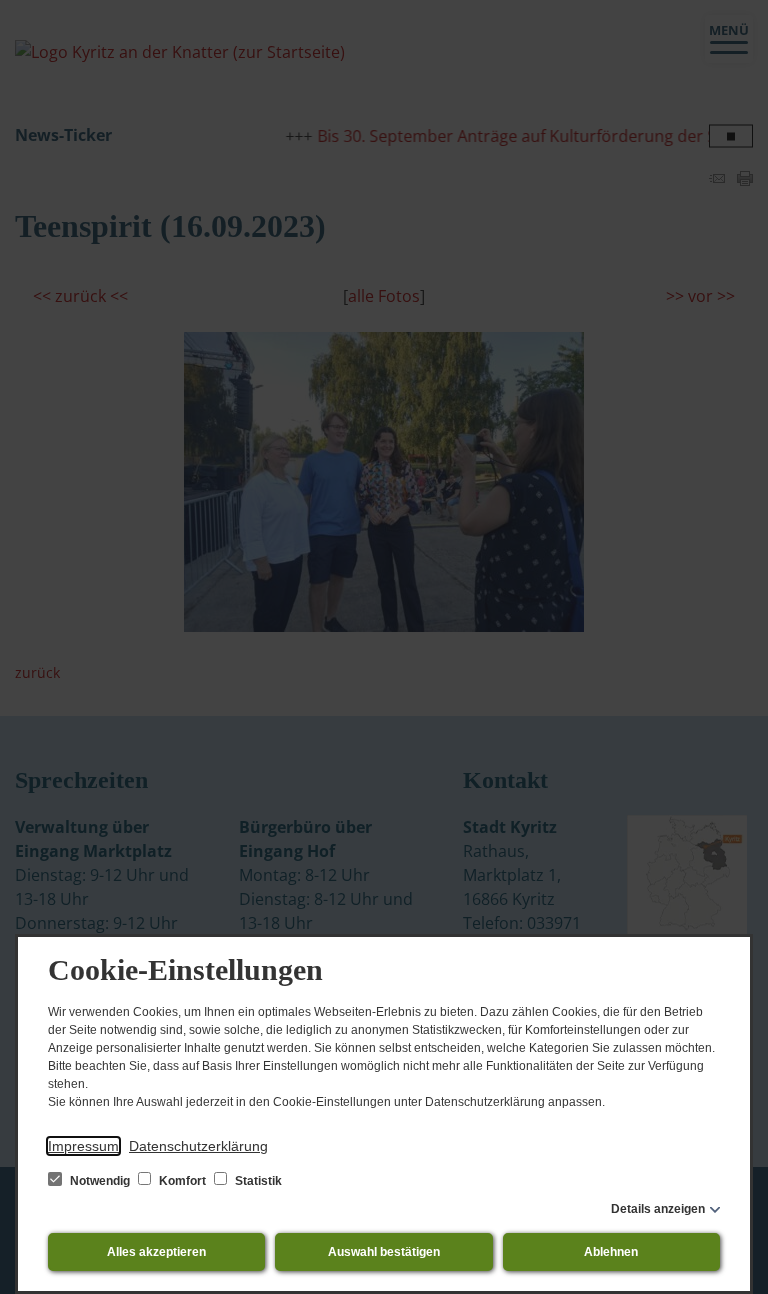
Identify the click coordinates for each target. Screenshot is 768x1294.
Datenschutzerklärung (198, 1146)
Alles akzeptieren (156, 1252)
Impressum (83, 1146)
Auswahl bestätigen (384, 1252)
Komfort (182, 1181)
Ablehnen (611, 1252)
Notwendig (100, 1181)
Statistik (257, 1181)
